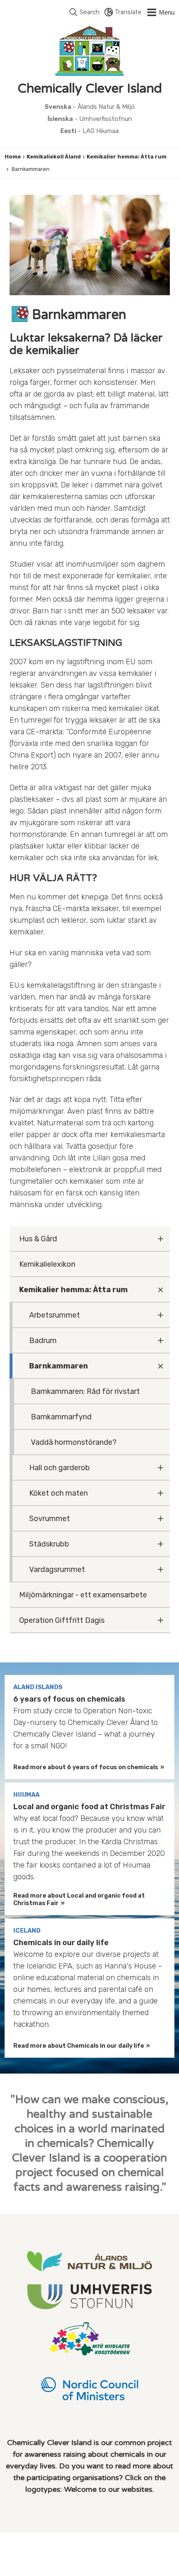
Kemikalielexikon (47, 1264)
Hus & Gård (38, 1239)
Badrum (43, 1341)
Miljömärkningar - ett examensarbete (83, 1595)
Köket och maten (58, 1493)
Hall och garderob (60, 1468)
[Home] (89, 51)
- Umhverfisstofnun (90, 119)
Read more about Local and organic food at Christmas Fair (79, 1899)
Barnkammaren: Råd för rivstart (85, 1391)
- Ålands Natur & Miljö (90, 107)
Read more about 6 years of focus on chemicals (86, 1767)
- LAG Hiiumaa (89, 131)
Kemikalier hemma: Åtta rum (127, 157)
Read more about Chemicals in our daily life (79, 2046)
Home (13, 157)
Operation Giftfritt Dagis (62, 1620)
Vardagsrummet (57, 1569)
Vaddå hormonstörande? (74, 1442)
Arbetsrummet (55, 1315)
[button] (160, 13)
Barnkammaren (58, 1366)
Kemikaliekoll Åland (54, 157)
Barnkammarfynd (61, 1417)
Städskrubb (49, 1544)
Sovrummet (50, 1519)
